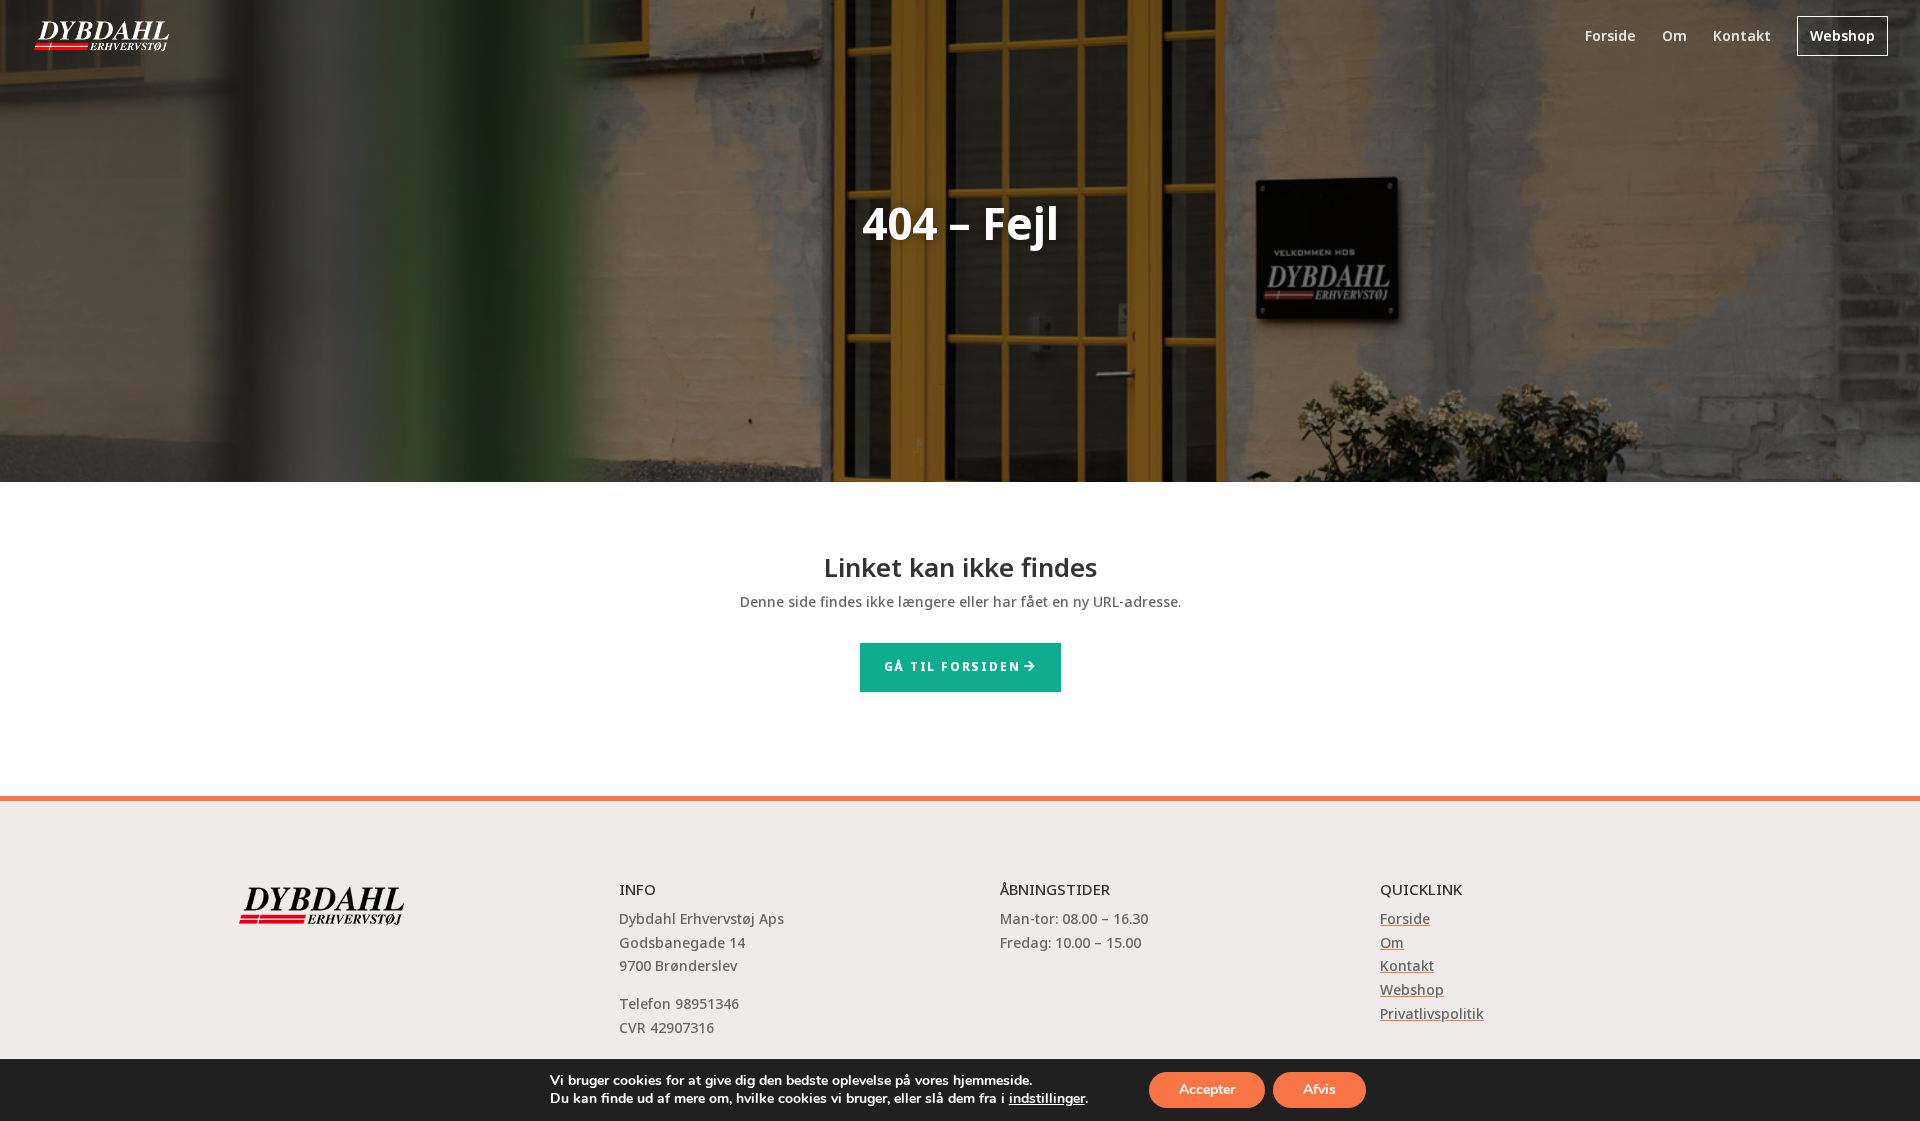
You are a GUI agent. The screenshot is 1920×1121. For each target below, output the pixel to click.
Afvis (1319, 1089)
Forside (1610, 37)
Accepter (1207, 1089)
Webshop (1842, 35)
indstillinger (1047, 1099)
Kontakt (1742, 37)
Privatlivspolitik (1432, 1013)
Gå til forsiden (952, 666)
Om (1674, 37)
